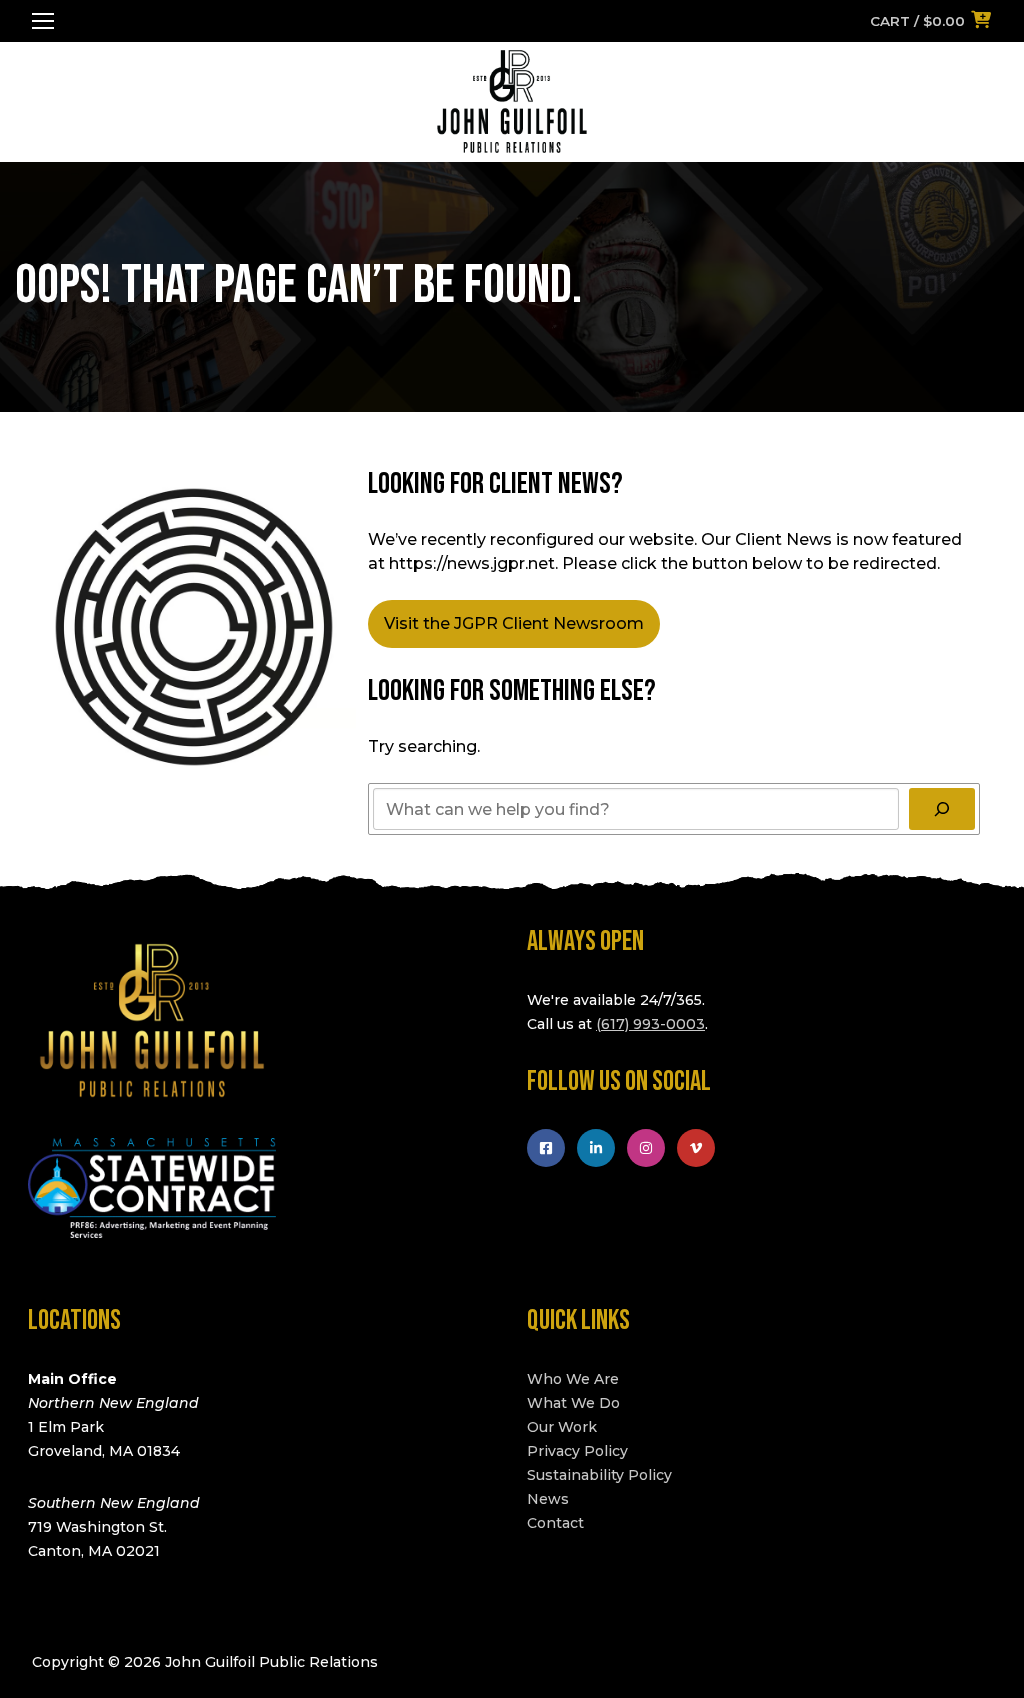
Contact (555, 1523)
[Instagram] (646, 1148)
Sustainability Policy (599, 1475)
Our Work (562, 1427)
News (548, 1499)
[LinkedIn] (596, 1148)
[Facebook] (546, 1148)
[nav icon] (43, 21)
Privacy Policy (577, 1451)
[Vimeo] (696, 1148)
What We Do (573, 1403)
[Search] (942, 809)
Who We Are (573, 1379)
